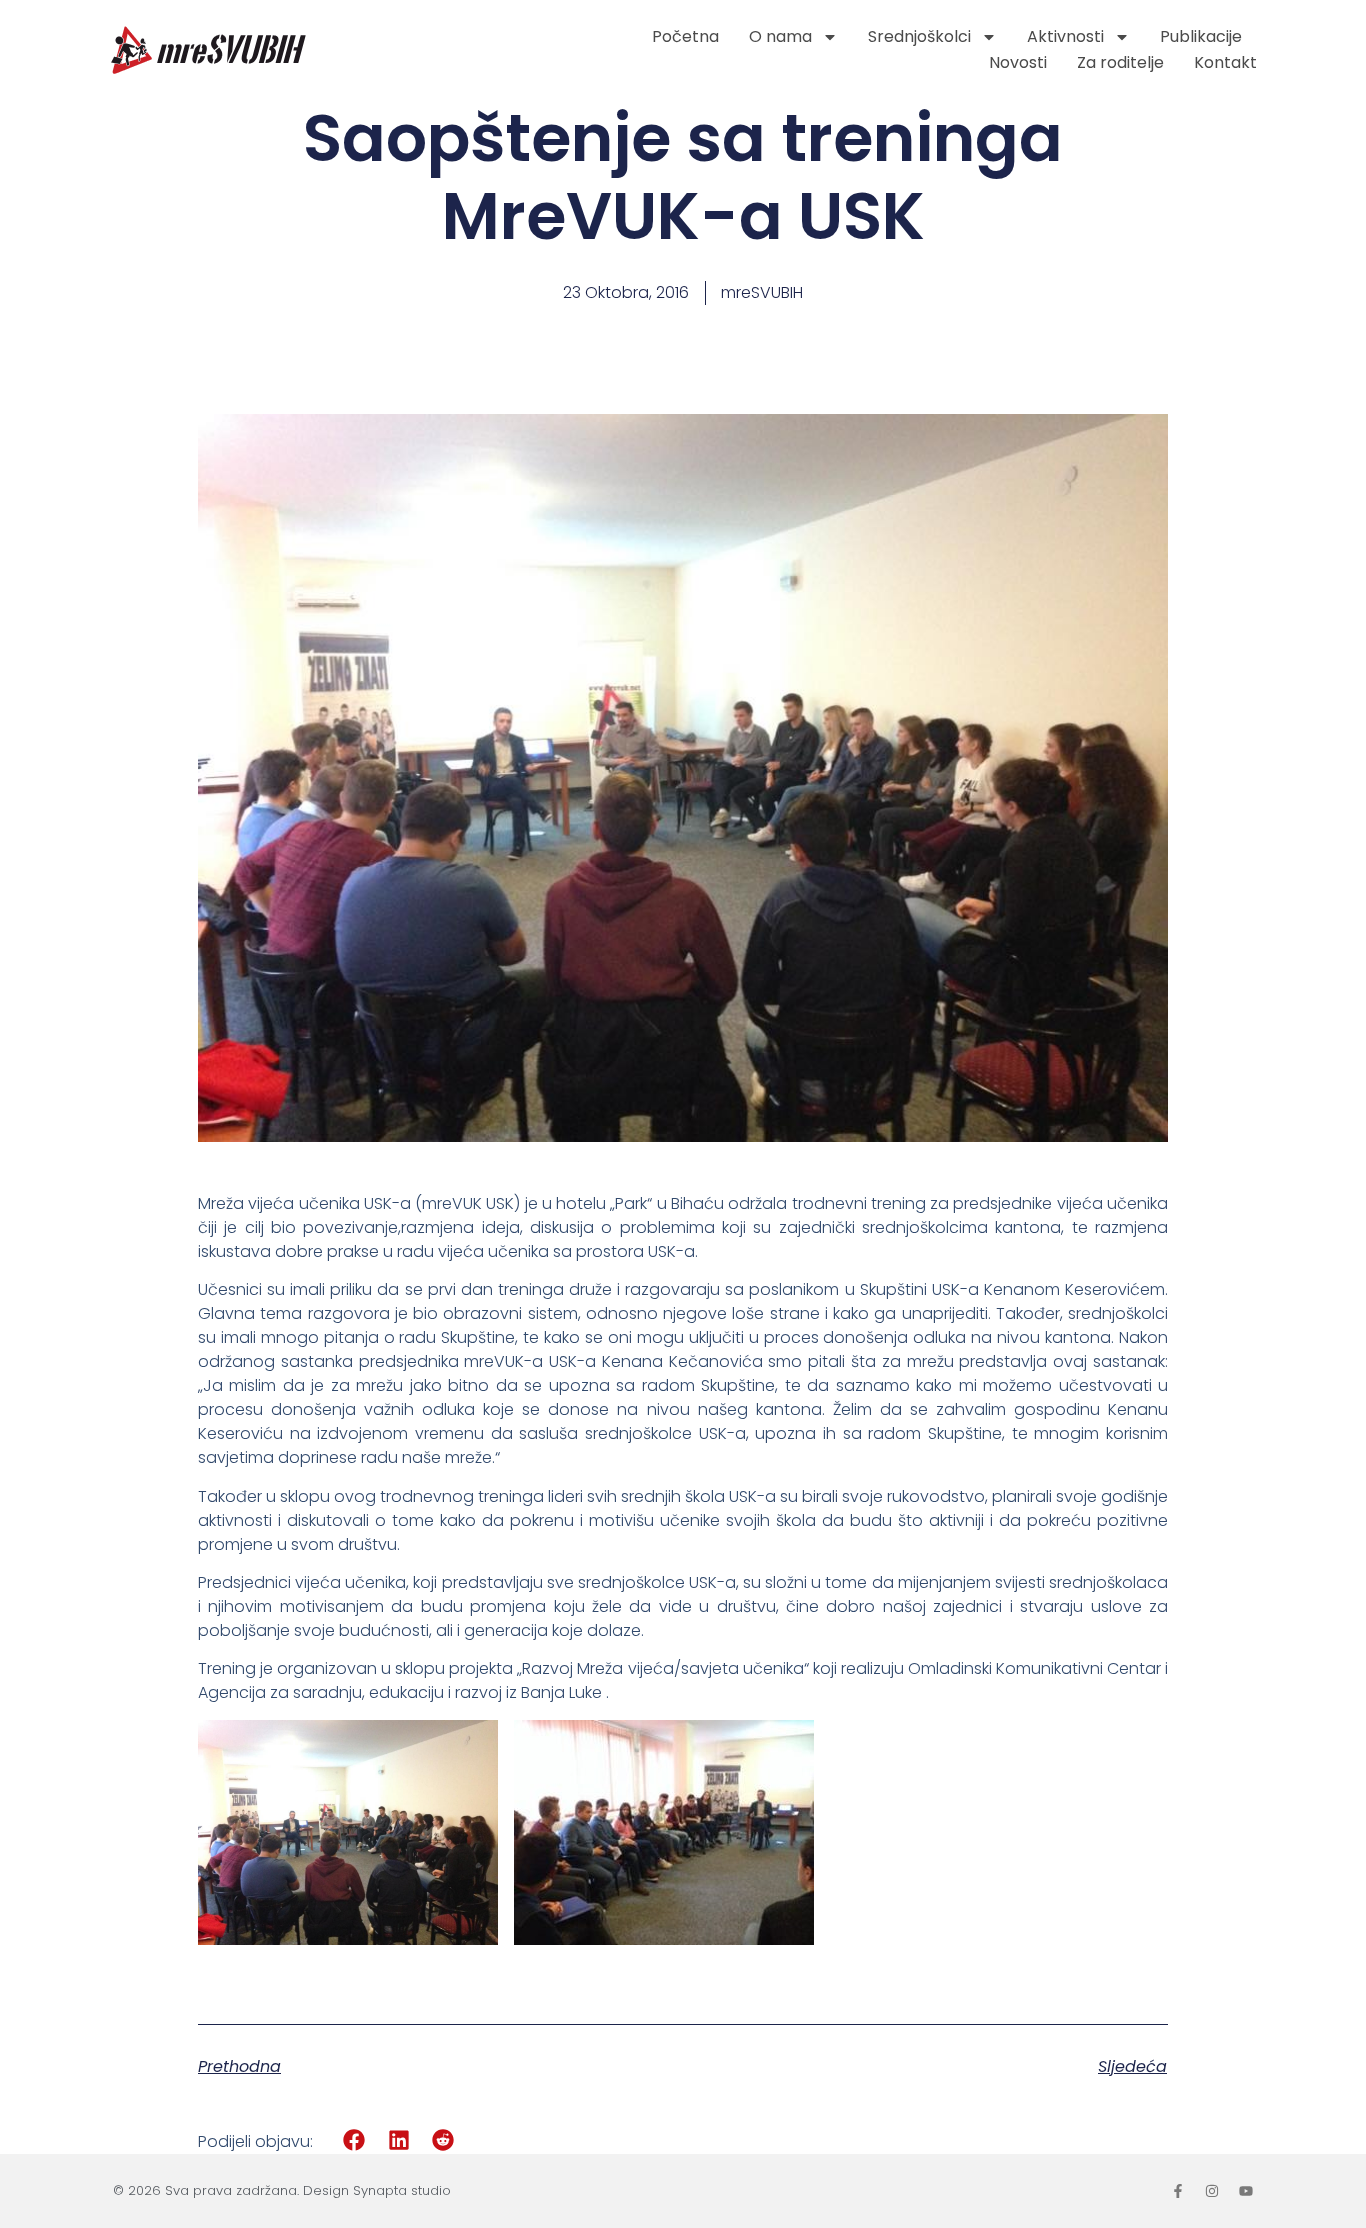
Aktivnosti (1065, 36)
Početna (685, 36)
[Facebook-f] (1178, 2191)
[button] (354, 2140)
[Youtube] (1246, 2191)
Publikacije (1201, 36)
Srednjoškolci (919, 36)
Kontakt (1225, 62)
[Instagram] (1212, 2191)
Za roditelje (1120, 62)
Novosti (1018, 62)
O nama (780, 36)
